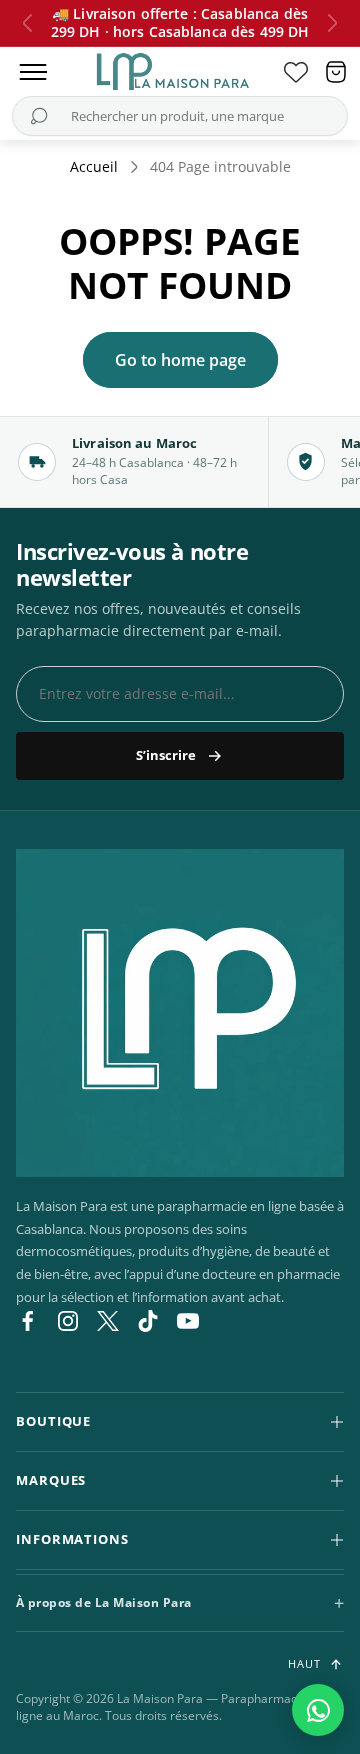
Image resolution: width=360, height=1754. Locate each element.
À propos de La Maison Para (103, 1602)
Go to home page (180, 360)
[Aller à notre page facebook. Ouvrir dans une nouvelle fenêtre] (28, 1321)
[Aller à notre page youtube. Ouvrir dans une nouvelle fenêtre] (188, 1321)
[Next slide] (332, 23)
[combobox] (178, 116)
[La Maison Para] (180, 1013)
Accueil (94, 167)
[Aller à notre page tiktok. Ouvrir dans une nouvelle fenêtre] (148, 1321)
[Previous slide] (28, 23)
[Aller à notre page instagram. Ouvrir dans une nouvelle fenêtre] (68, 1321)
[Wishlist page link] (296, 72)
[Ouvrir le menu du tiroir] (33, 72)
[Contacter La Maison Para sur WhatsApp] (318, 1710)
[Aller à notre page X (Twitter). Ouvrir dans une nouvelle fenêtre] (108, 1321)
